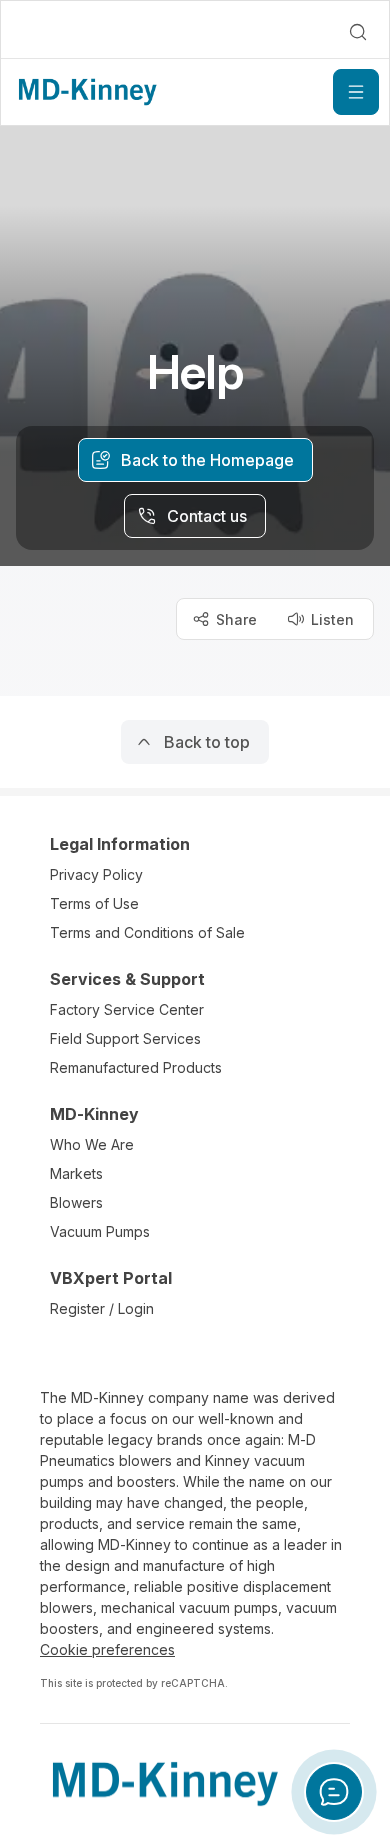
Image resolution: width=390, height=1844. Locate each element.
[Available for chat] (334, 1792)
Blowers (76, 1202)
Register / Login (102, 1308)
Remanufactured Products (136, 1067)
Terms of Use (94, 903)
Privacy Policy (96, 874)
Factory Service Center (127, 1009)
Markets (76, 1173)
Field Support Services (125, 1038)
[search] (358, 32)
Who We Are (92, 1144)
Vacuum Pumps (100, 1231)
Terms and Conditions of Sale (147, 932)
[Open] (356, 92)
